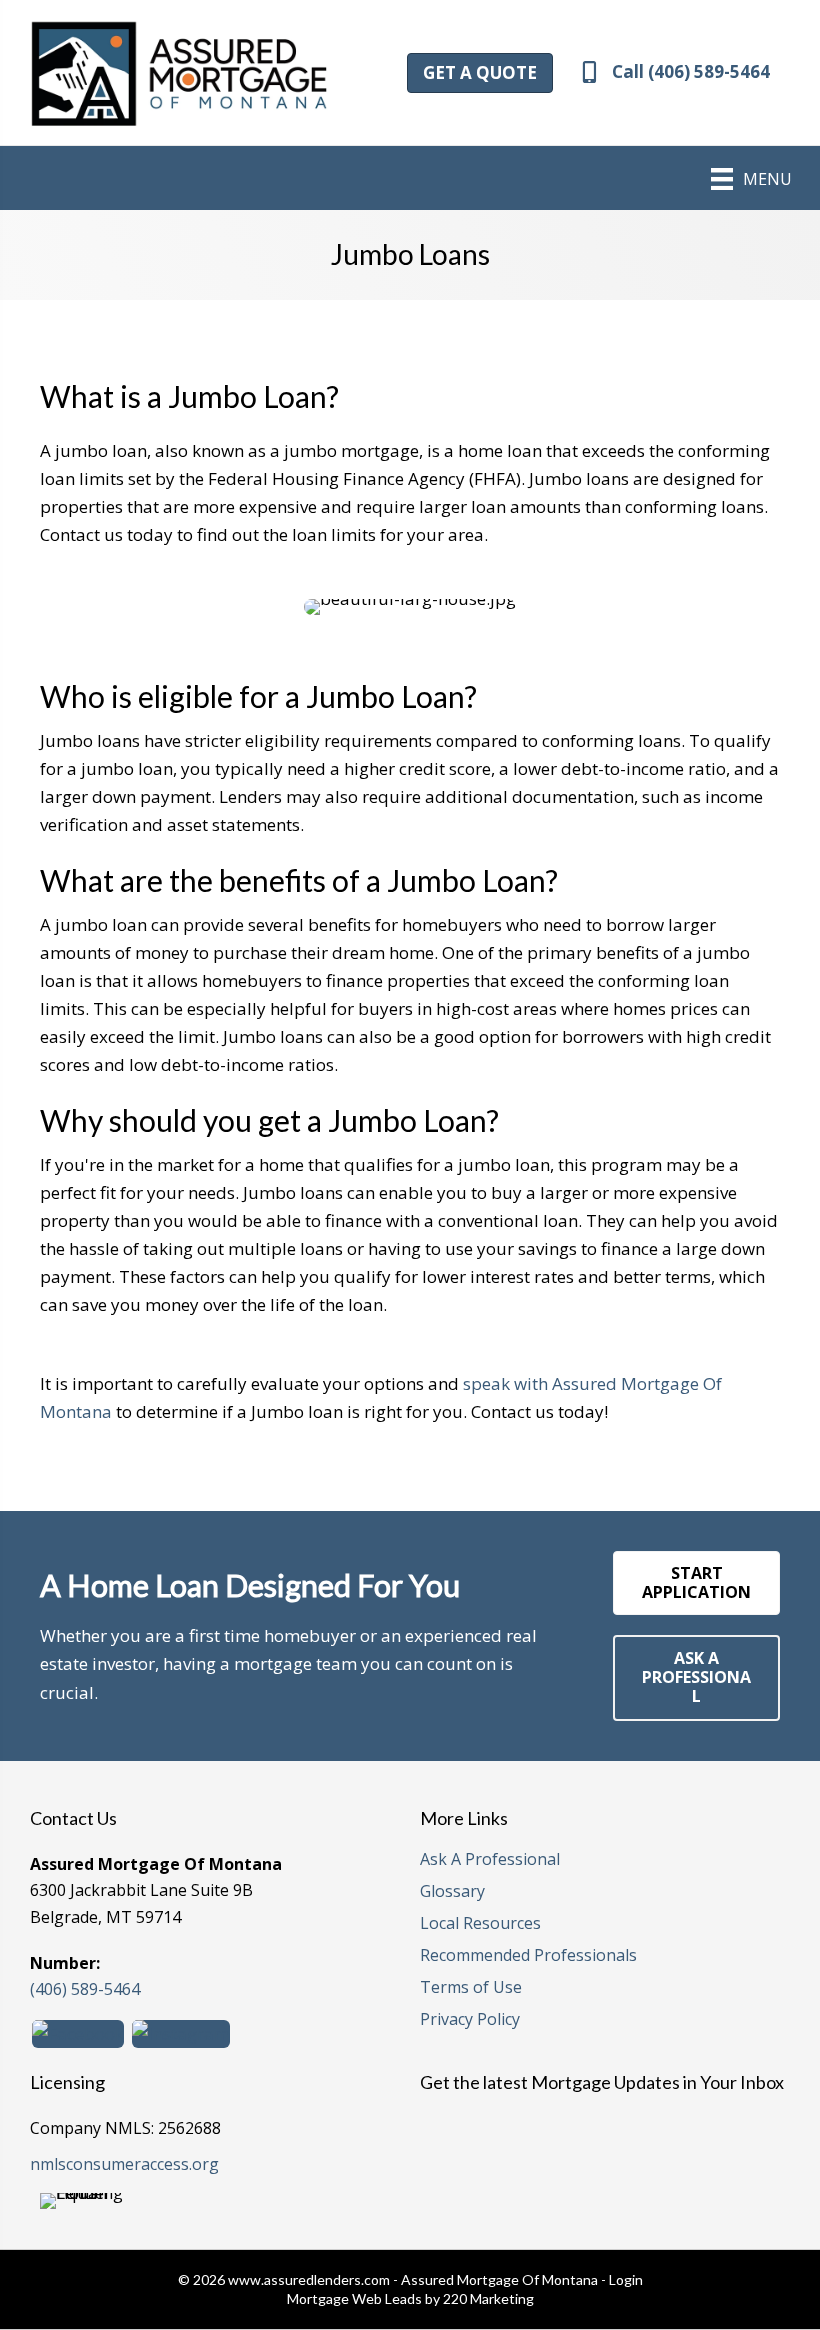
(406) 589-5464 (85, 1989)
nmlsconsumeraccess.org (124, 2164)
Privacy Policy (470, 2020)
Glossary (452, 1892)
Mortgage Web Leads (354, 2298)
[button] (480, 73)
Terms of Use (471, 1988)
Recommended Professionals (528, 1956)
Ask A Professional (490, 1860)
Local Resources (480, 1924)
